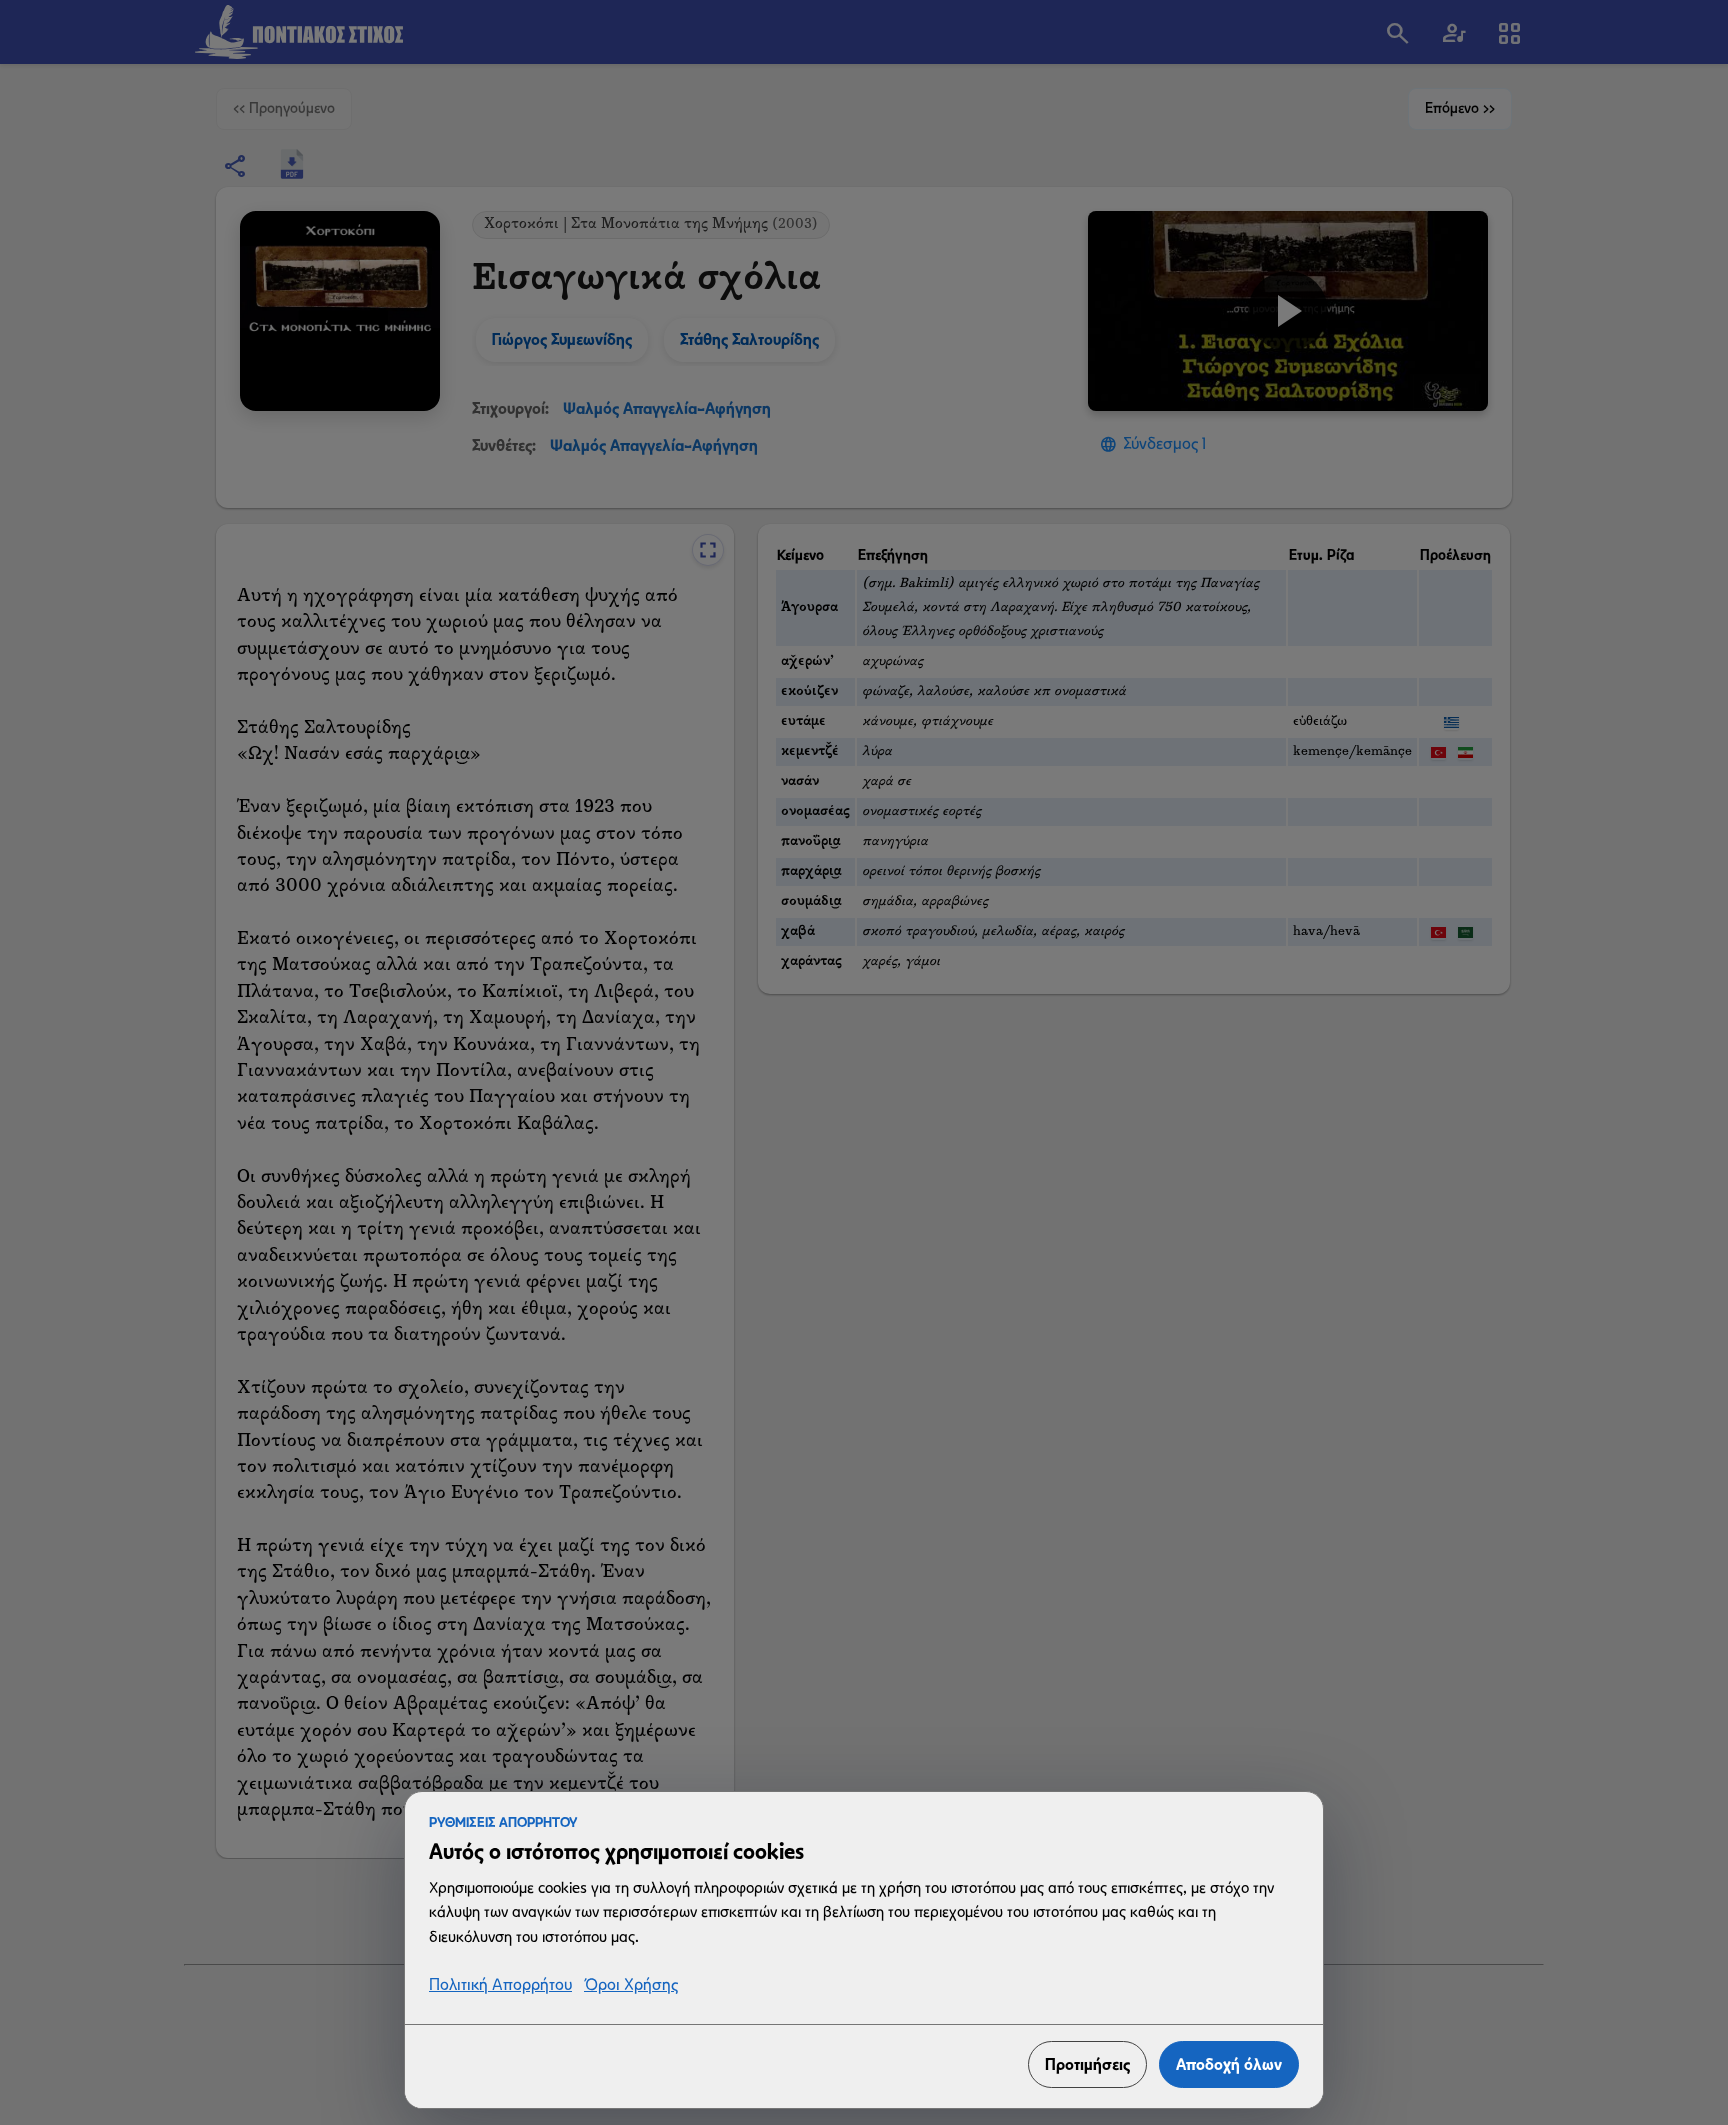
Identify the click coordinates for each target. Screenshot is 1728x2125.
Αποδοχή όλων (1229, 2064)
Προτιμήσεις (1087, 2064)
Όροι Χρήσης (631, 1985)
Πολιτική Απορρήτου (500, 1985)
